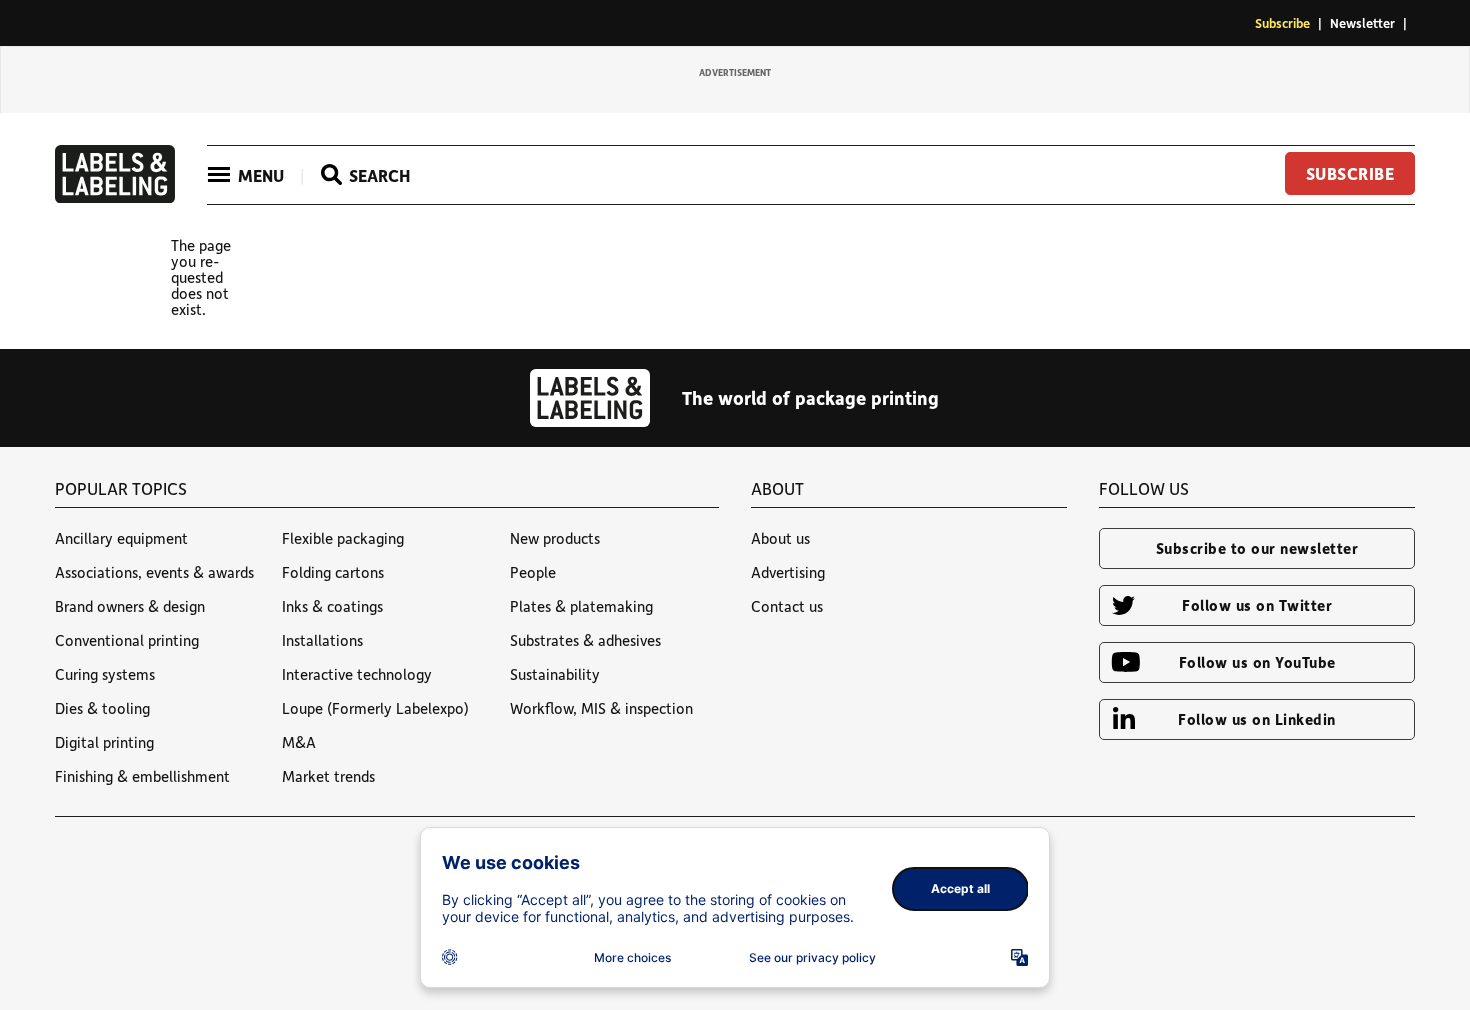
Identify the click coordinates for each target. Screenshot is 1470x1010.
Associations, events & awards (154, 572)
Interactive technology (357, 674)
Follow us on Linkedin (1257, 719)
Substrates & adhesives (585, 640)
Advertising (788, 572)
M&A (299, 742)
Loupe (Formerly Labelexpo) (375, 708)
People (533, 572)
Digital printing (104, 742)
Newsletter (1362, 22)
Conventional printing (127, 640)
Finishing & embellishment (142, 776)
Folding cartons (333, 572)
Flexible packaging (343, 538)
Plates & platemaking (581, 606)
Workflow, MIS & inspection (601, 708)
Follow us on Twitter (1257, 605)
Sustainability (555, 674)
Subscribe (1282, 22)
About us (780, 538)
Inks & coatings (332, 606)
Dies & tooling (102, 708)
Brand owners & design (130, 606)
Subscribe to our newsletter (1257, 548)
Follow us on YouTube (1257, 662)
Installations (322, 640)
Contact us (787, 606)
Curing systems (105, 674)
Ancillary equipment (121, 538)
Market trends (328, 776)
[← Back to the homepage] (115, 197)
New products (555, 538)
